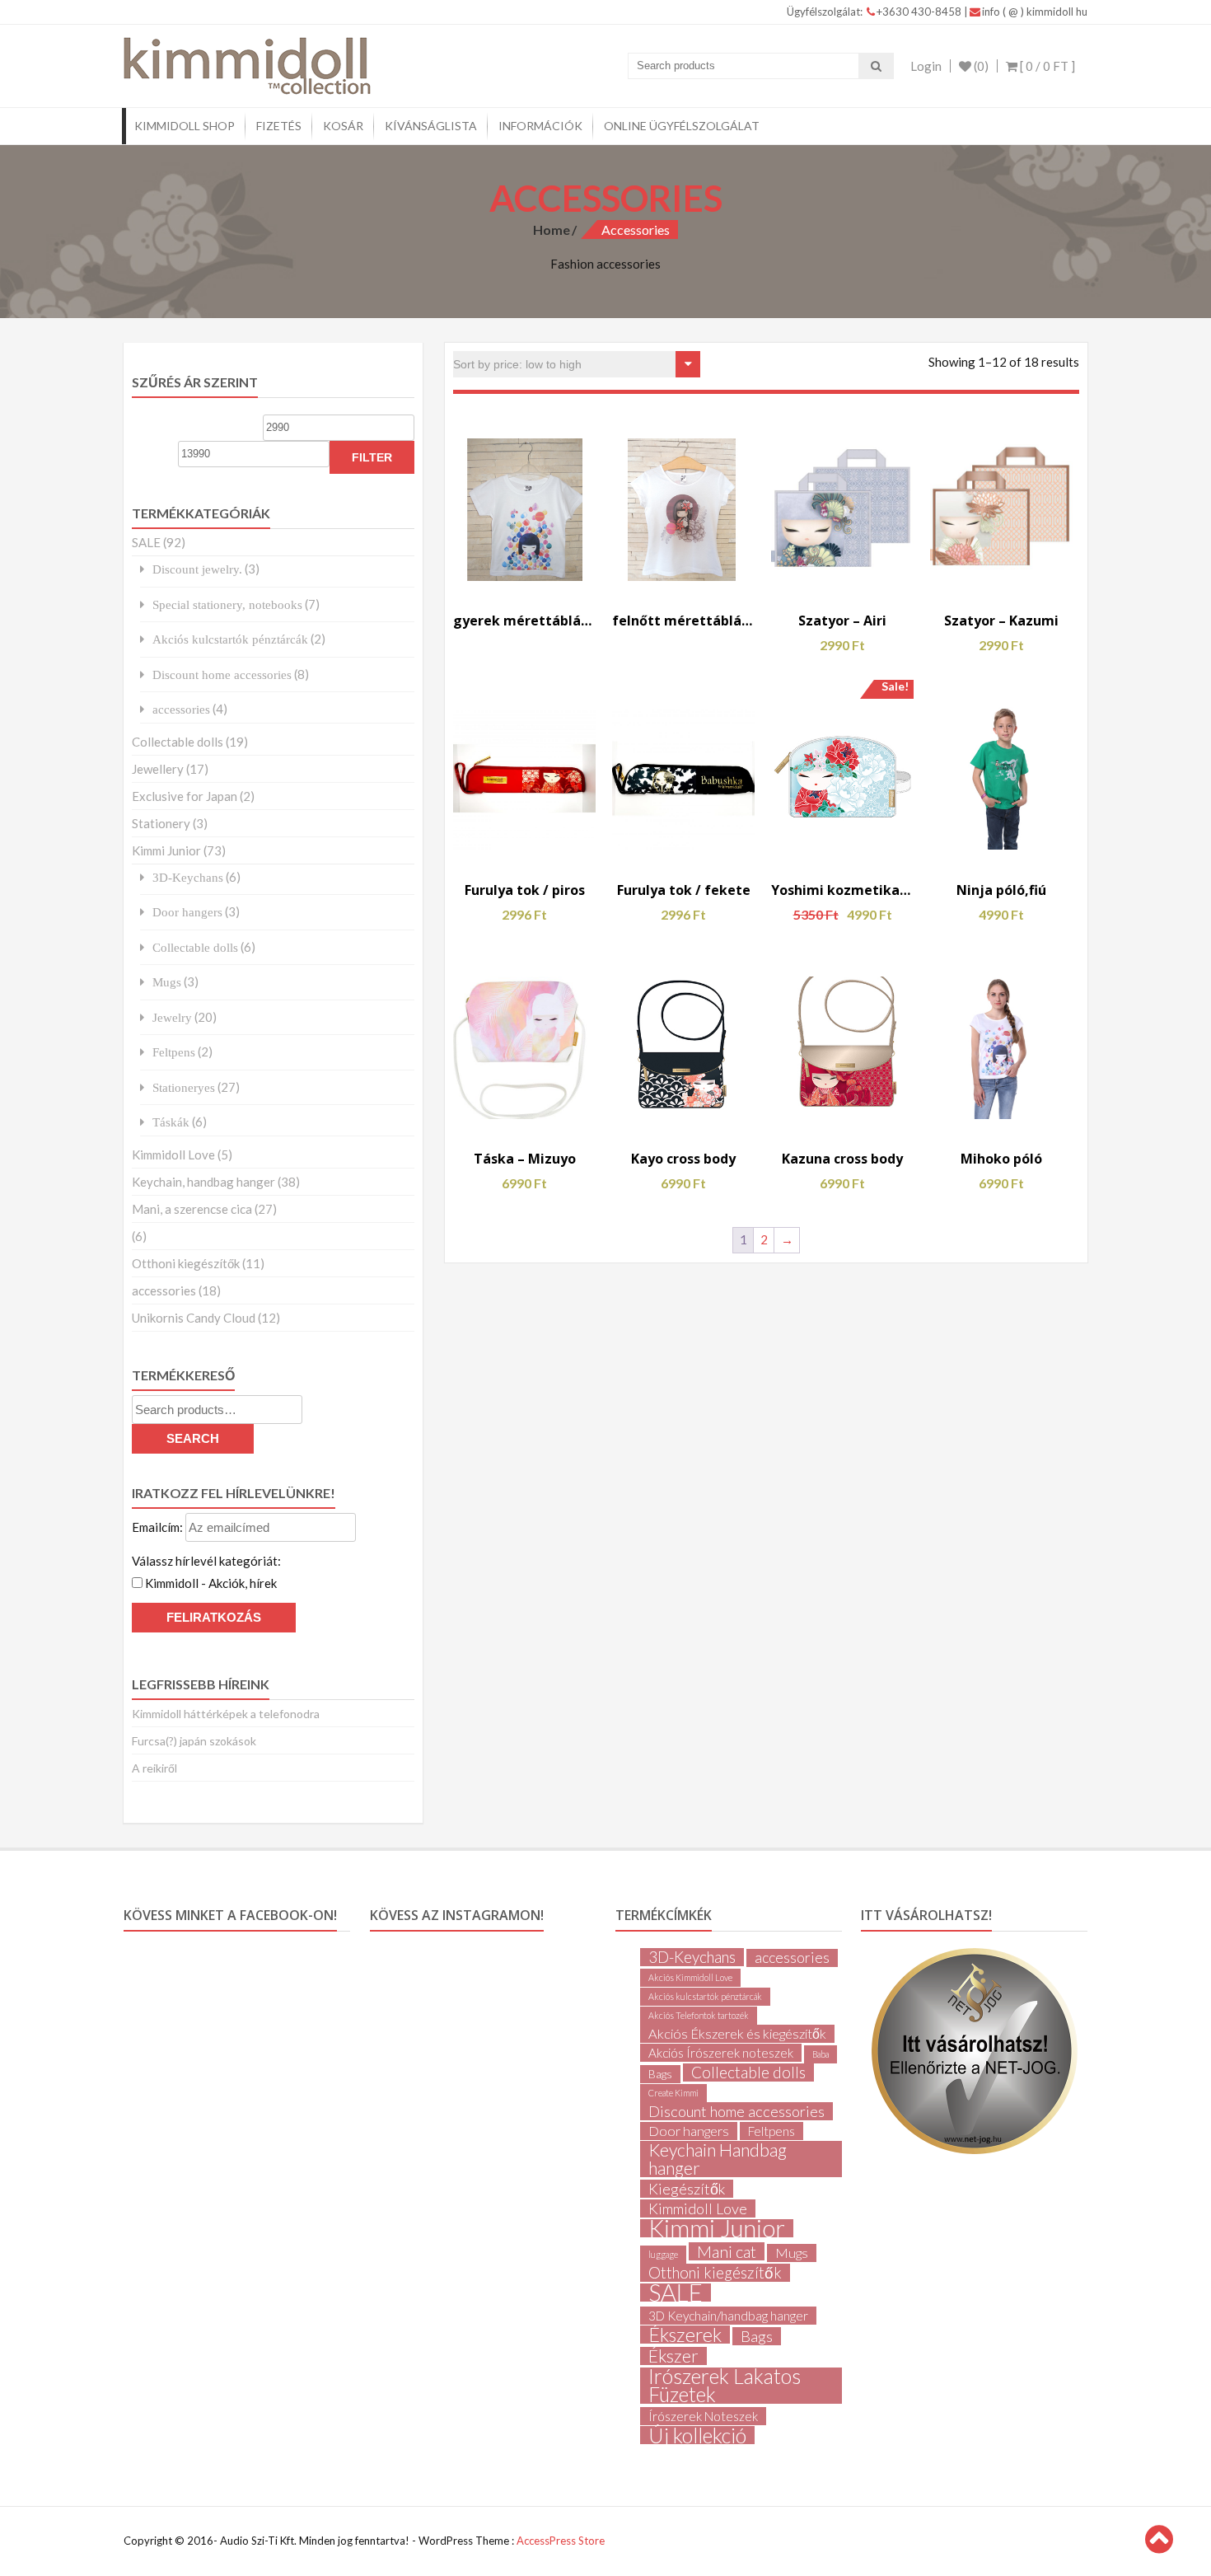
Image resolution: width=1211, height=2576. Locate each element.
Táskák (171, 1122)
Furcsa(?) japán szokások (194, 1741)
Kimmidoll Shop (185, 126)
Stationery (161, 823)
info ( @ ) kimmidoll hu (1035, 12)
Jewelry (172, 1017)
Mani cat (727, 2251)
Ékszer (673, 2356)
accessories (181, 709)
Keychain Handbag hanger (718, 2159)
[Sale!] (842, 778)
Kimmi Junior (166, 850)
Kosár (343, 126)
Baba (821, 2054)
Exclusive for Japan (185, 796)
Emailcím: (159, 1527)
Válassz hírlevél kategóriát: (206, 1561)
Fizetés (279, 126)
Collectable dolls (178, 742)
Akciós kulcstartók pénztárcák (230, 639)
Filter (372, 457)
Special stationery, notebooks (227, 604)
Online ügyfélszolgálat (682, 126)
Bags (660, 2074)
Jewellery (158, 769)
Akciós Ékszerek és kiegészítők (737, 2033)
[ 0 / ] (1046, 66)
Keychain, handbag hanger (203, 1182)
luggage (663, 2254)
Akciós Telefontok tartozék (699, 2015)
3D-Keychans (188, 877)
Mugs (167, 982)
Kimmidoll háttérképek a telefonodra (226, 1714)
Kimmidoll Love (173, 1155)
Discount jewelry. (197, 569)
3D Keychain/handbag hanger (728, 2316)
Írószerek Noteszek (703, 2416)
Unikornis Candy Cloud (194, 1318)
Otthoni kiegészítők (186, 1263)
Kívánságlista (431, 126)
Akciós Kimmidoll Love (690, 1977)
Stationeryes (184, 1087)
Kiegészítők (687, 2189)
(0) (980, 66)
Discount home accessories (222, 674)
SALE (146, 542)
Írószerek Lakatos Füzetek (725, 2386)
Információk (540, 126)
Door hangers (187, 912)
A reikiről (154, 1768)
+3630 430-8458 (920, 12)
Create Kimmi (673, 2093)
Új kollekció (697, 2435)
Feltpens (174, 1052)
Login (926, 66)
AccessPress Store (561, 2541)
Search (193, 1438)
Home (552, 229)
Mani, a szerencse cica (192, 1209)
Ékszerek (685, 2335)
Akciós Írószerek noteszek (721, 2053)
